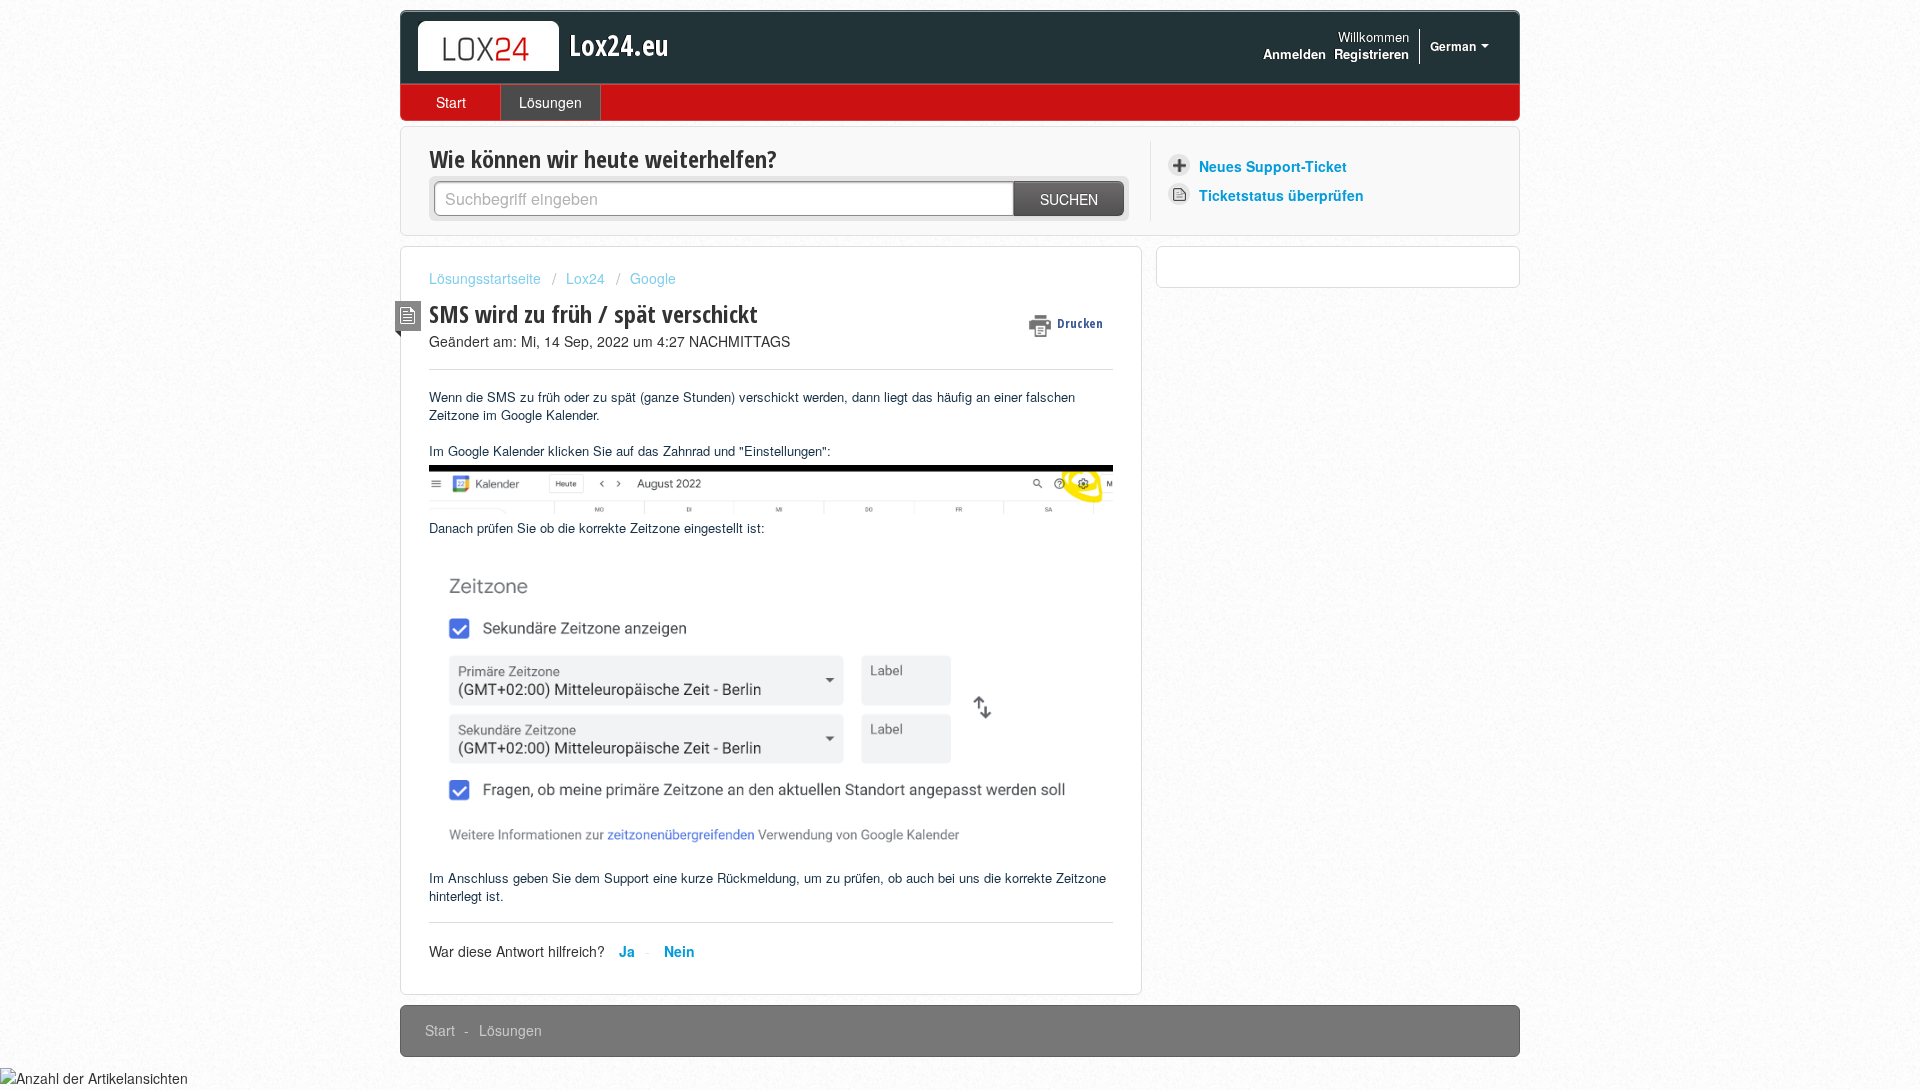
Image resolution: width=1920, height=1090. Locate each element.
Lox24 (585, 278)
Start (451, 102)
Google (653, 278)
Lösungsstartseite (487, 278)
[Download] (923, 282)
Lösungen (550, 102)
